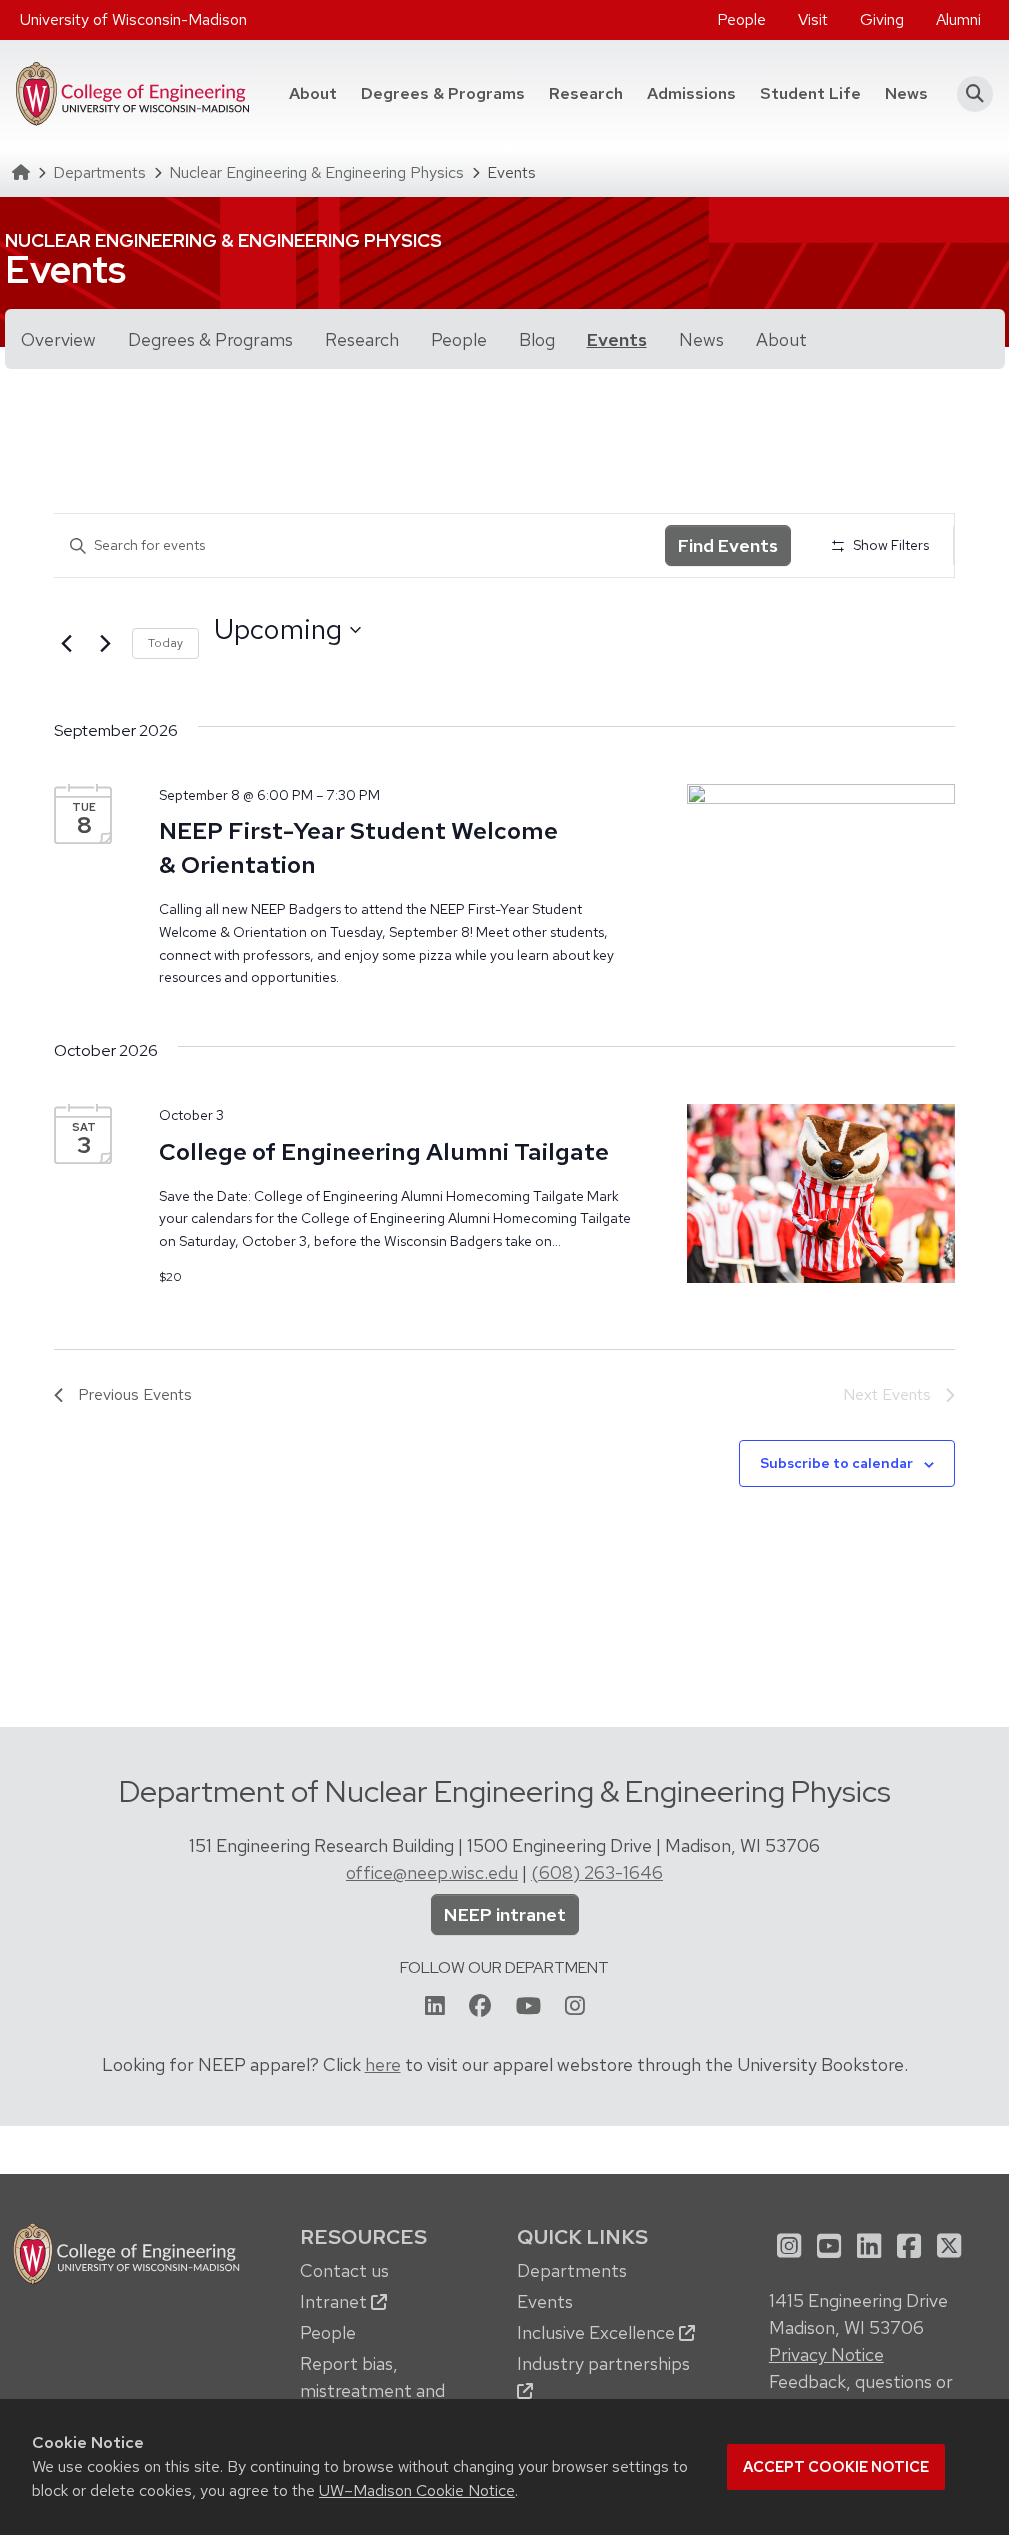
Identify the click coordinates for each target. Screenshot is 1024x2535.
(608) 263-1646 (597, 1872)
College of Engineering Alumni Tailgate (384, 1151)
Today (165, 643)
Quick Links (582, 2236)
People (741, 19)
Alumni (958, 19)
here (383, 2064)
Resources (363, 2236)
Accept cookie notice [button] (836, 2467)
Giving (882, 19)
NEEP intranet (505, 1914)
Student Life (810, 93)
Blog (537, 339)
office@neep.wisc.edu (432, 1872)
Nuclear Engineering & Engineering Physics (316, 172)
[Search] (968, 94)
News (906, 93)
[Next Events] (105, 643)
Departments (99, 172)
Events (617, 339)
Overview (58, 339)
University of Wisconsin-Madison (133, 19)
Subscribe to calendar (836, 1463)
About (313, 93)
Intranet (335, 2301)
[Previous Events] (66, 643)
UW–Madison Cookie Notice (417, 2490)
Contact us (344, 2270)
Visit (813, 19)
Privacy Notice (826, 2354)
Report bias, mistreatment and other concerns (372, 2390)
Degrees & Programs (449, 93)
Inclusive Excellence (598, 2332)
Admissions (691, 93)
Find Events (728, 545)
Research (586, 93)
